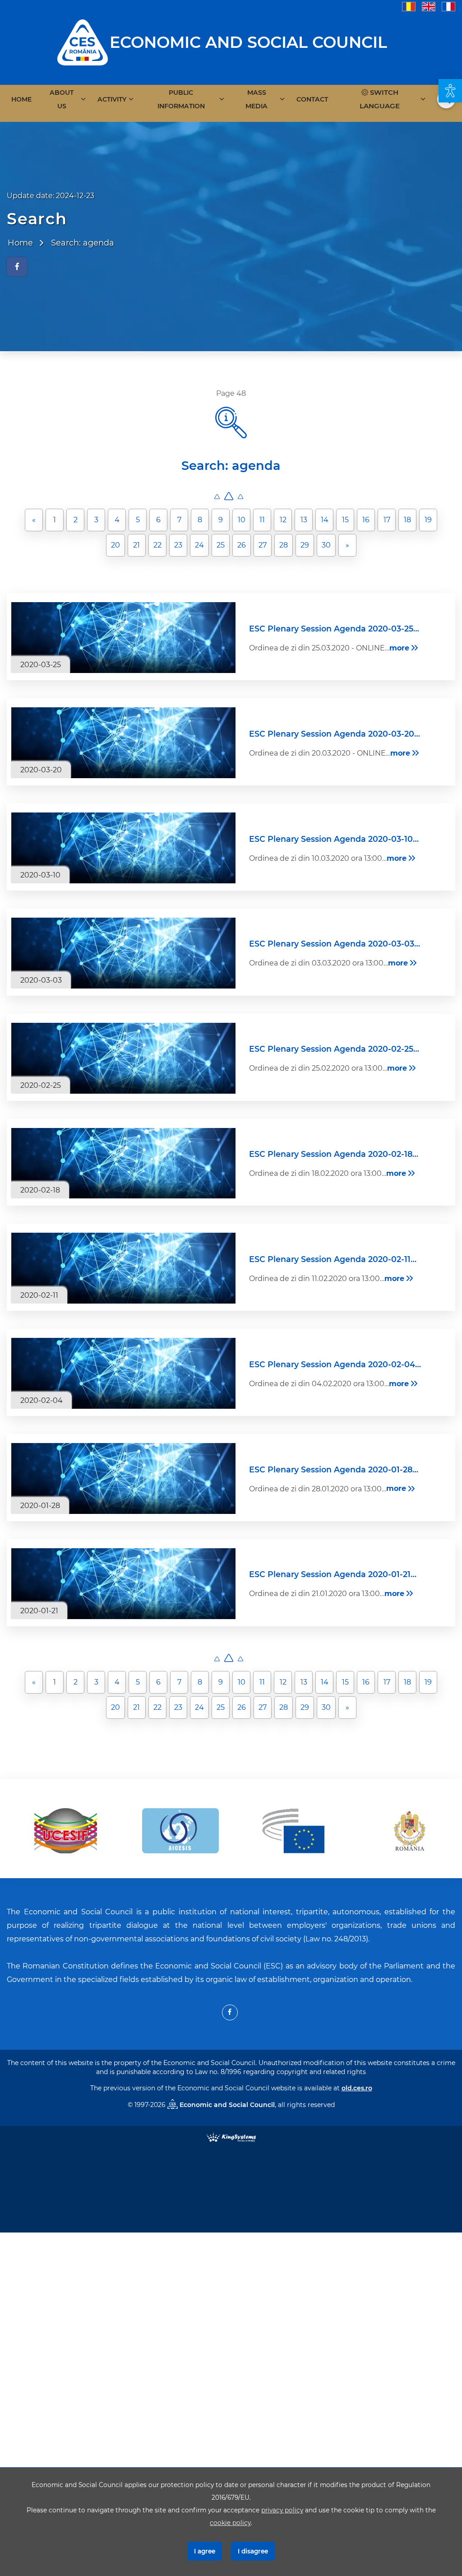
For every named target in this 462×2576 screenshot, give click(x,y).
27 (263, 545)
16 (366, 520)
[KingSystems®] (231, 2137)
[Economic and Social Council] (83, 42)
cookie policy (230, 2523)
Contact (312, 99)
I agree (205, 2551)
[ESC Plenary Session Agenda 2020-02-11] (123, 1268)
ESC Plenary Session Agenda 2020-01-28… (334, 1469)
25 (221, 545)
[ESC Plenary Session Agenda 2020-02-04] (123, 1373)
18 (407, 520)
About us (62, 99)
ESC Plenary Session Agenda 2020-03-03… (335, 944)
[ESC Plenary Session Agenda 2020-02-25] (123, 1058)
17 (387, 520)
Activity (112, 99)
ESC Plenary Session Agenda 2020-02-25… (334, 1049)
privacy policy (282, 2510)
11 (262, 520)
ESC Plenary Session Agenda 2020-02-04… (335, 1364)
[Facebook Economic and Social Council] (230, 2012)
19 (428, 520)
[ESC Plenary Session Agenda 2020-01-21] (123, 1584)
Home (21, 99)
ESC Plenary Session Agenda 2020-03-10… (334, 839)
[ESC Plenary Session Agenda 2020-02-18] (123, 1163)
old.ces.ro (357, 2088)
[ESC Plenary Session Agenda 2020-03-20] (123, 743)
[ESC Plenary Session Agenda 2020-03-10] (123, 848)
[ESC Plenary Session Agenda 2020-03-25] (123, 638)
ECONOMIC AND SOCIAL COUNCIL (248, 42)
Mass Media (256, 99)
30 (326, 545)
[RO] (409, 6)
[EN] (429, 6)
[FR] (448, 6)
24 (199, 545)
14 (325, 520)
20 (115, 545)
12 (283, 520)
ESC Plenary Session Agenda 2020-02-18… (334, 1154)
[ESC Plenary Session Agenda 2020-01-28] (123, 1478)
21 (136, 545)
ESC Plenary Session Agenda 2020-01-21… (333, 1574)
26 (242, 545)
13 (304, 520)
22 (157, 545)
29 (305, 545)
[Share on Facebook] (17, 267)
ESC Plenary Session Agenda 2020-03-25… (334, 629)
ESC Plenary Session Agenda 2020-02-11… (333, 1259)
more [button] (399, 648)
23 (178, 545)
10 (242, 520)
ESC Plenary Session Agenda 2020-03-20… (335, 734)
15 (345, 520)
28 (284, 545)
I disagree (253, 2551)
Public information (181, 99)
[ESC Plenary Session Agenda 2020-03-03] (123, 953)
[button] (450, 91)
